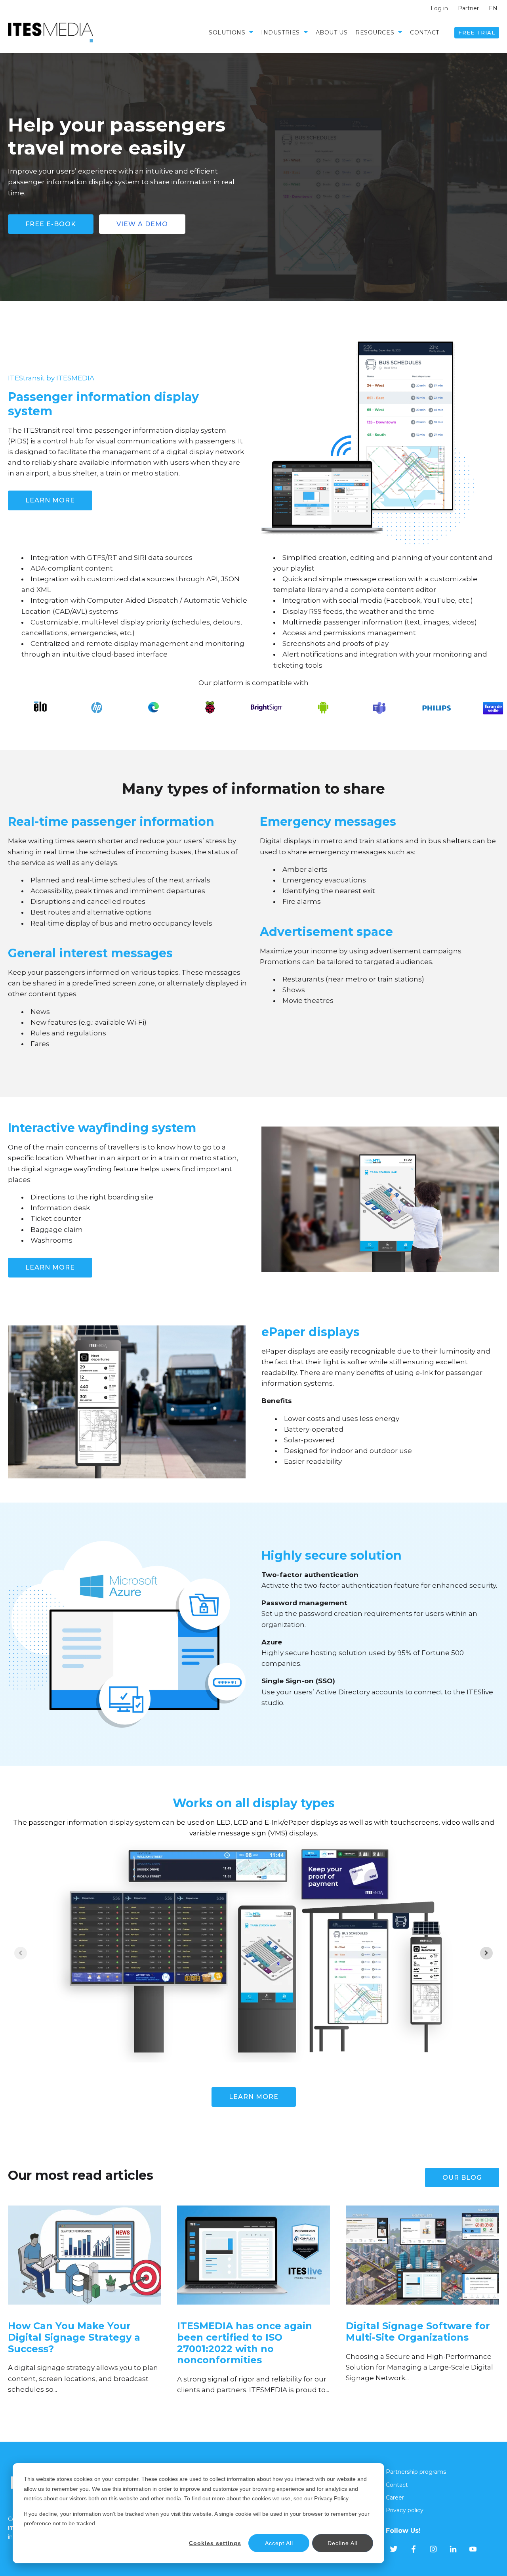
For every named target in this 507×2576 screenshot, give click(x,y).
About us (332, 32)
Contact (425, 32)
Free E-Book (51, 224)
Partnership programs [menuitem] (416, 2472)
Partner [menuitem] (468, 8)
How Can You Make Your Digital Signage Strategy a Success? (74, 2337)
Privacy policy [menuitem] (405, 2510)
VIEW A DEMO (142, 224)
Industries (280, 32)
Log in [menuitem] (439, 8)
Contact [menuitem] (397, 2485)
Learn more (50, 1267)
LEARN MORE (50, 500)
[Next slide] (486, 1953)
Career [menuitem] (395, 2498)
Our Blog (462, 2178)
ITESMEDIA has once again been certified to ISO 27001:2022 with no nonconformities (245, 2343)
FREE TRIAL (477, 32)
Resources (375, 32)
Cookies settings (215, 2543)
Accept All (279, 2543)
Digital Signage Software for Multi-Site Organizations (418, 2332)
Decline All (343, 2543)
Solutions (227, 32)
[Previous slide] (21, 1953)
